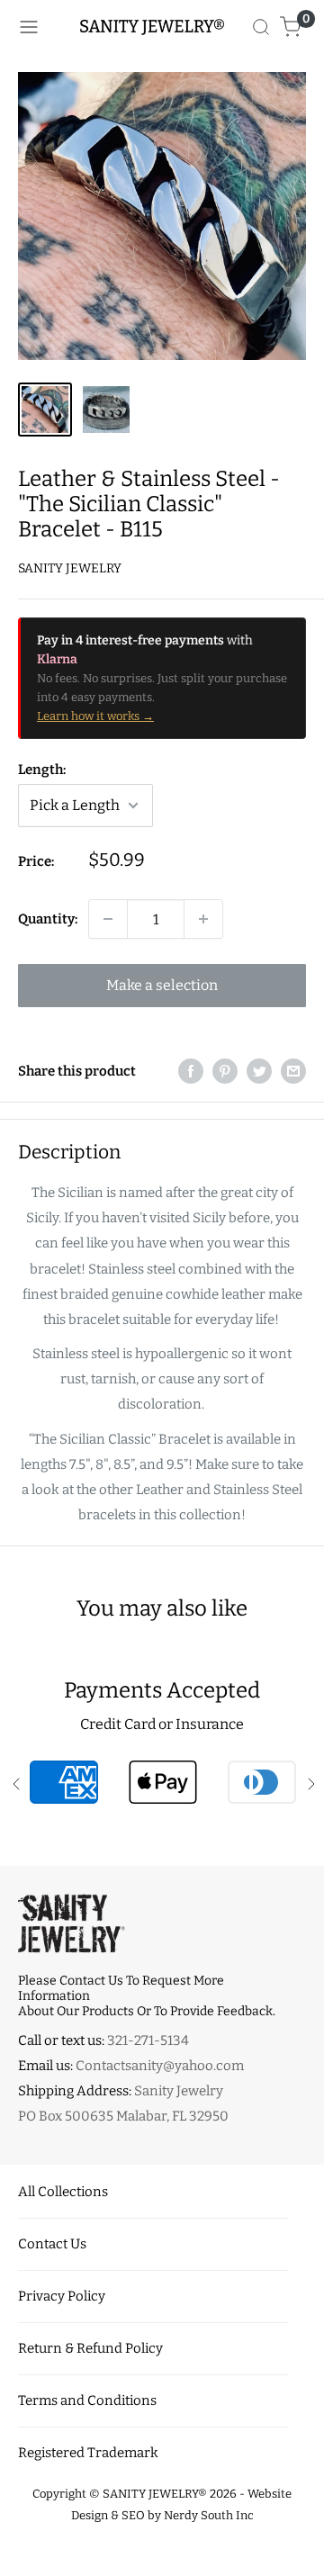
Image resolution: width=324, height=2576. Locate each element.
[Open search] (261, 27)
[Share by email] (293, 1071)
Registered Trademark (88, 2453)
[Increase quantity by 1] (203, 919)
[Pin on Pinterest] (225, 1071)
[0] (291, 27)
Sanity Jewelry (70, 568)
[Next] (300, 216)
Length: (42, 770)
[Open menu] (29, 27)
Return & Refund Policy (90, 2348)
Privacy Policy (62, 2296)
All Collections (63, 2192)
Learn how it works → (95, 716)
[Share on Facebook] (191, 1071)
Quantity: (48, 919)
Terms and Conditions (87, 2400)
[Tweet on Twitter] (259, 1071)
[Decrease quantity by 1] (108, 919)
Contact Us (52, 2244)
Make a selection (162, 985)
